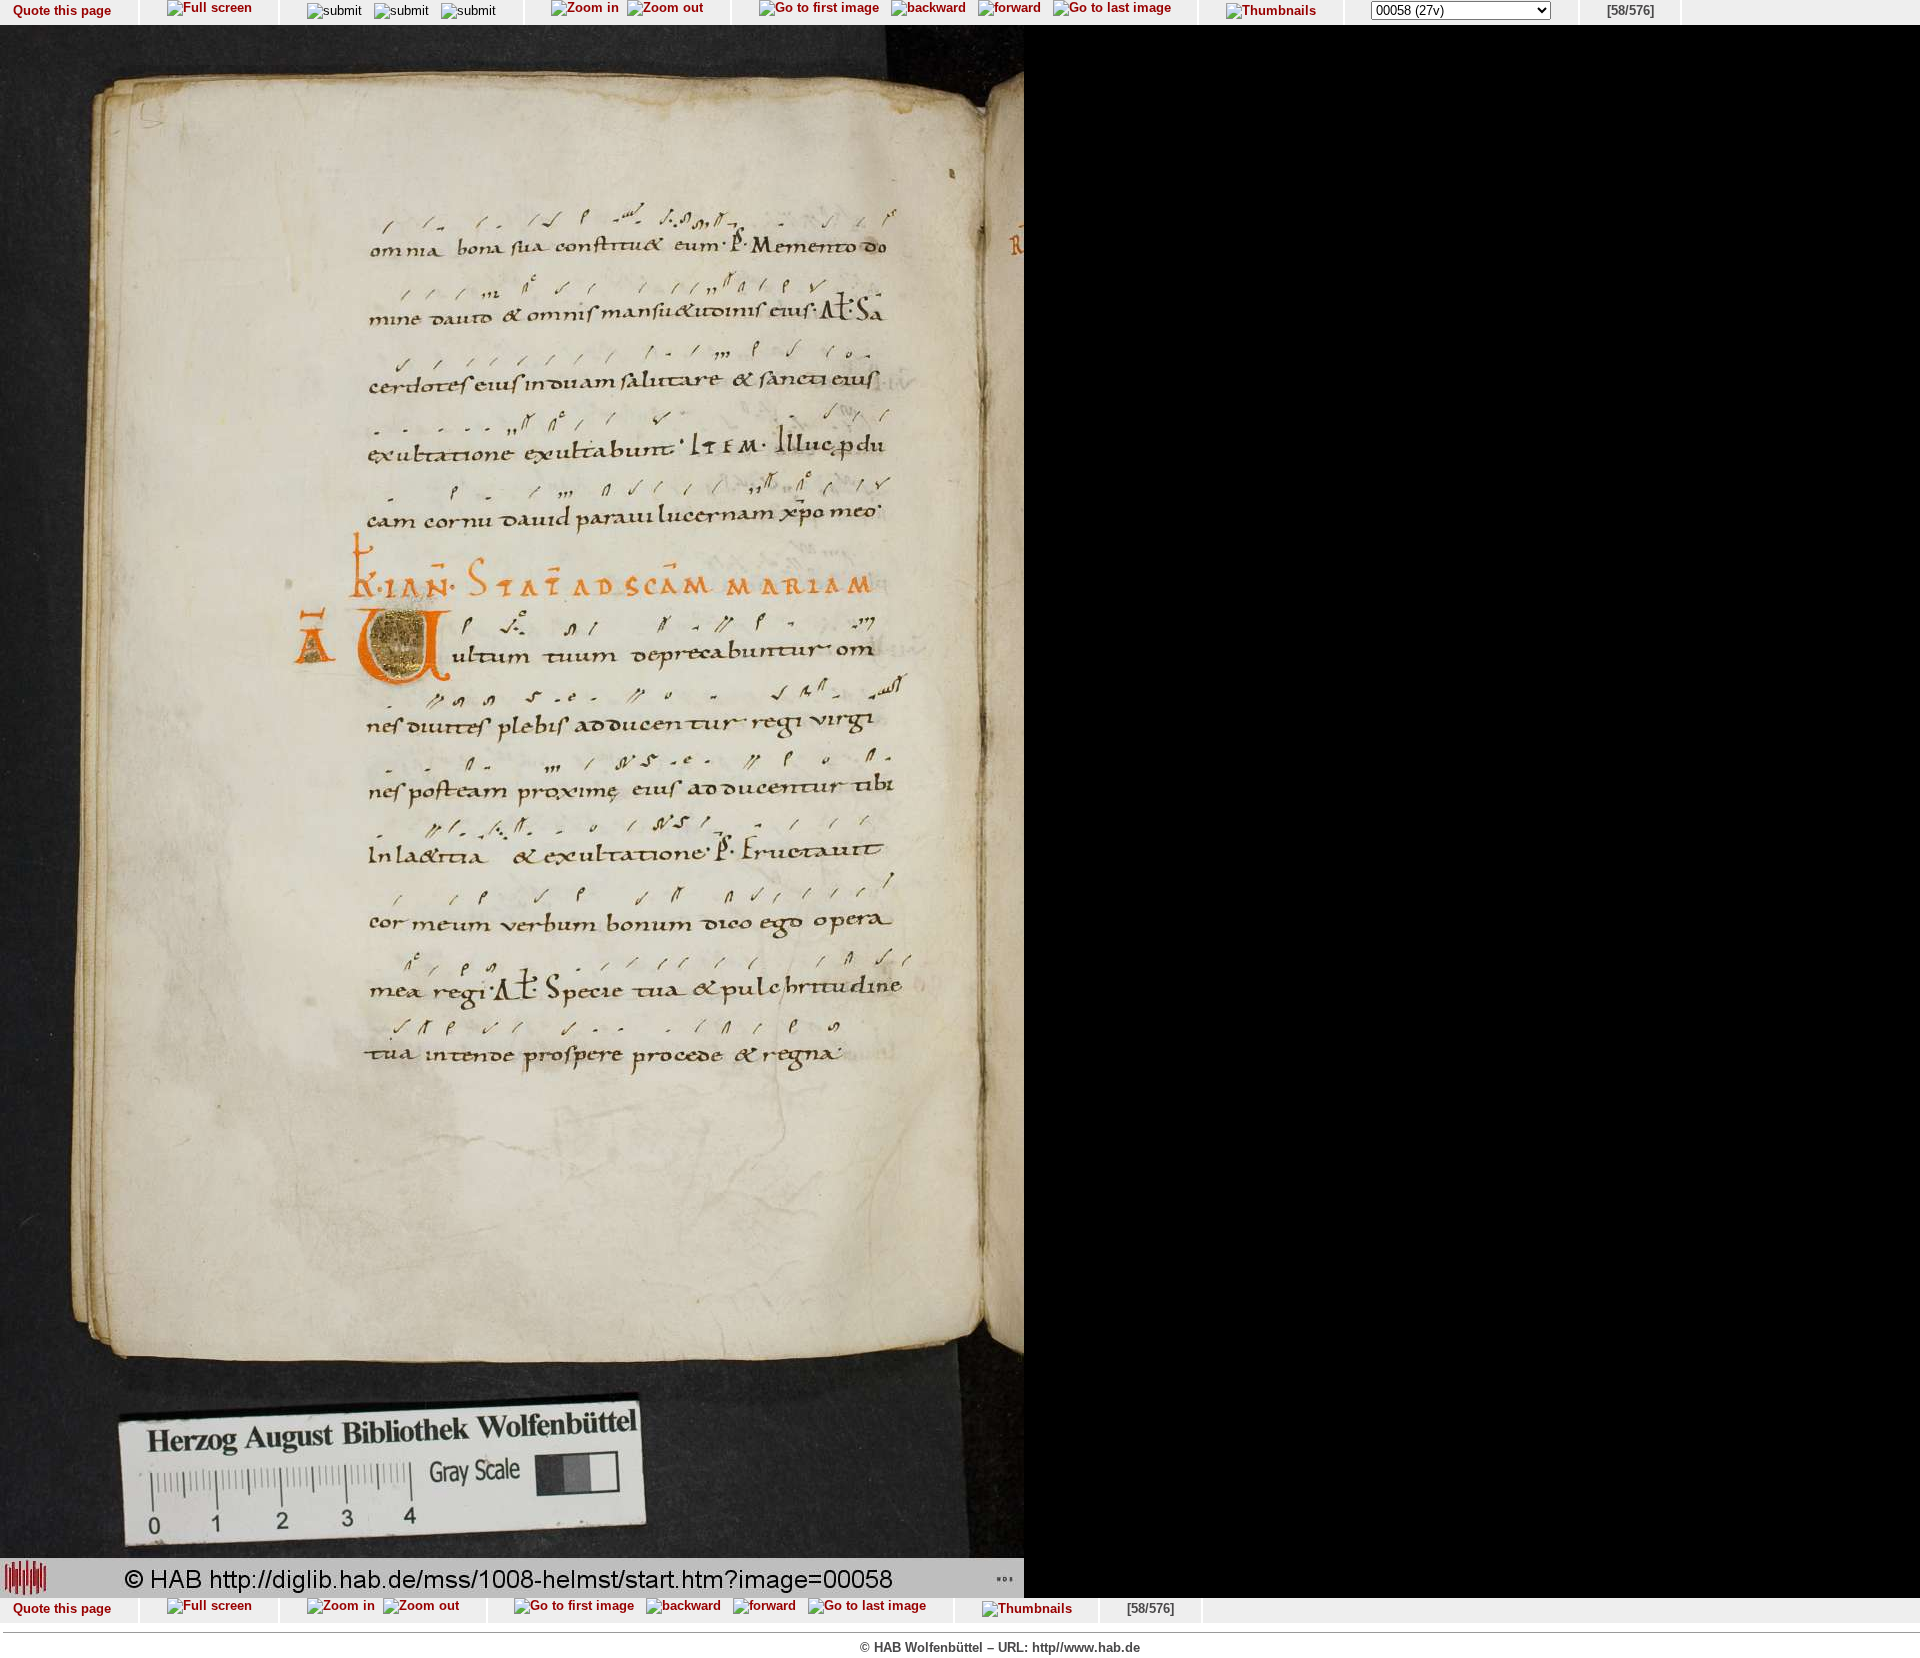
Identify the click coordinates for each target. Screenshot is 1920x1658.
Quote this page (62, 10)
